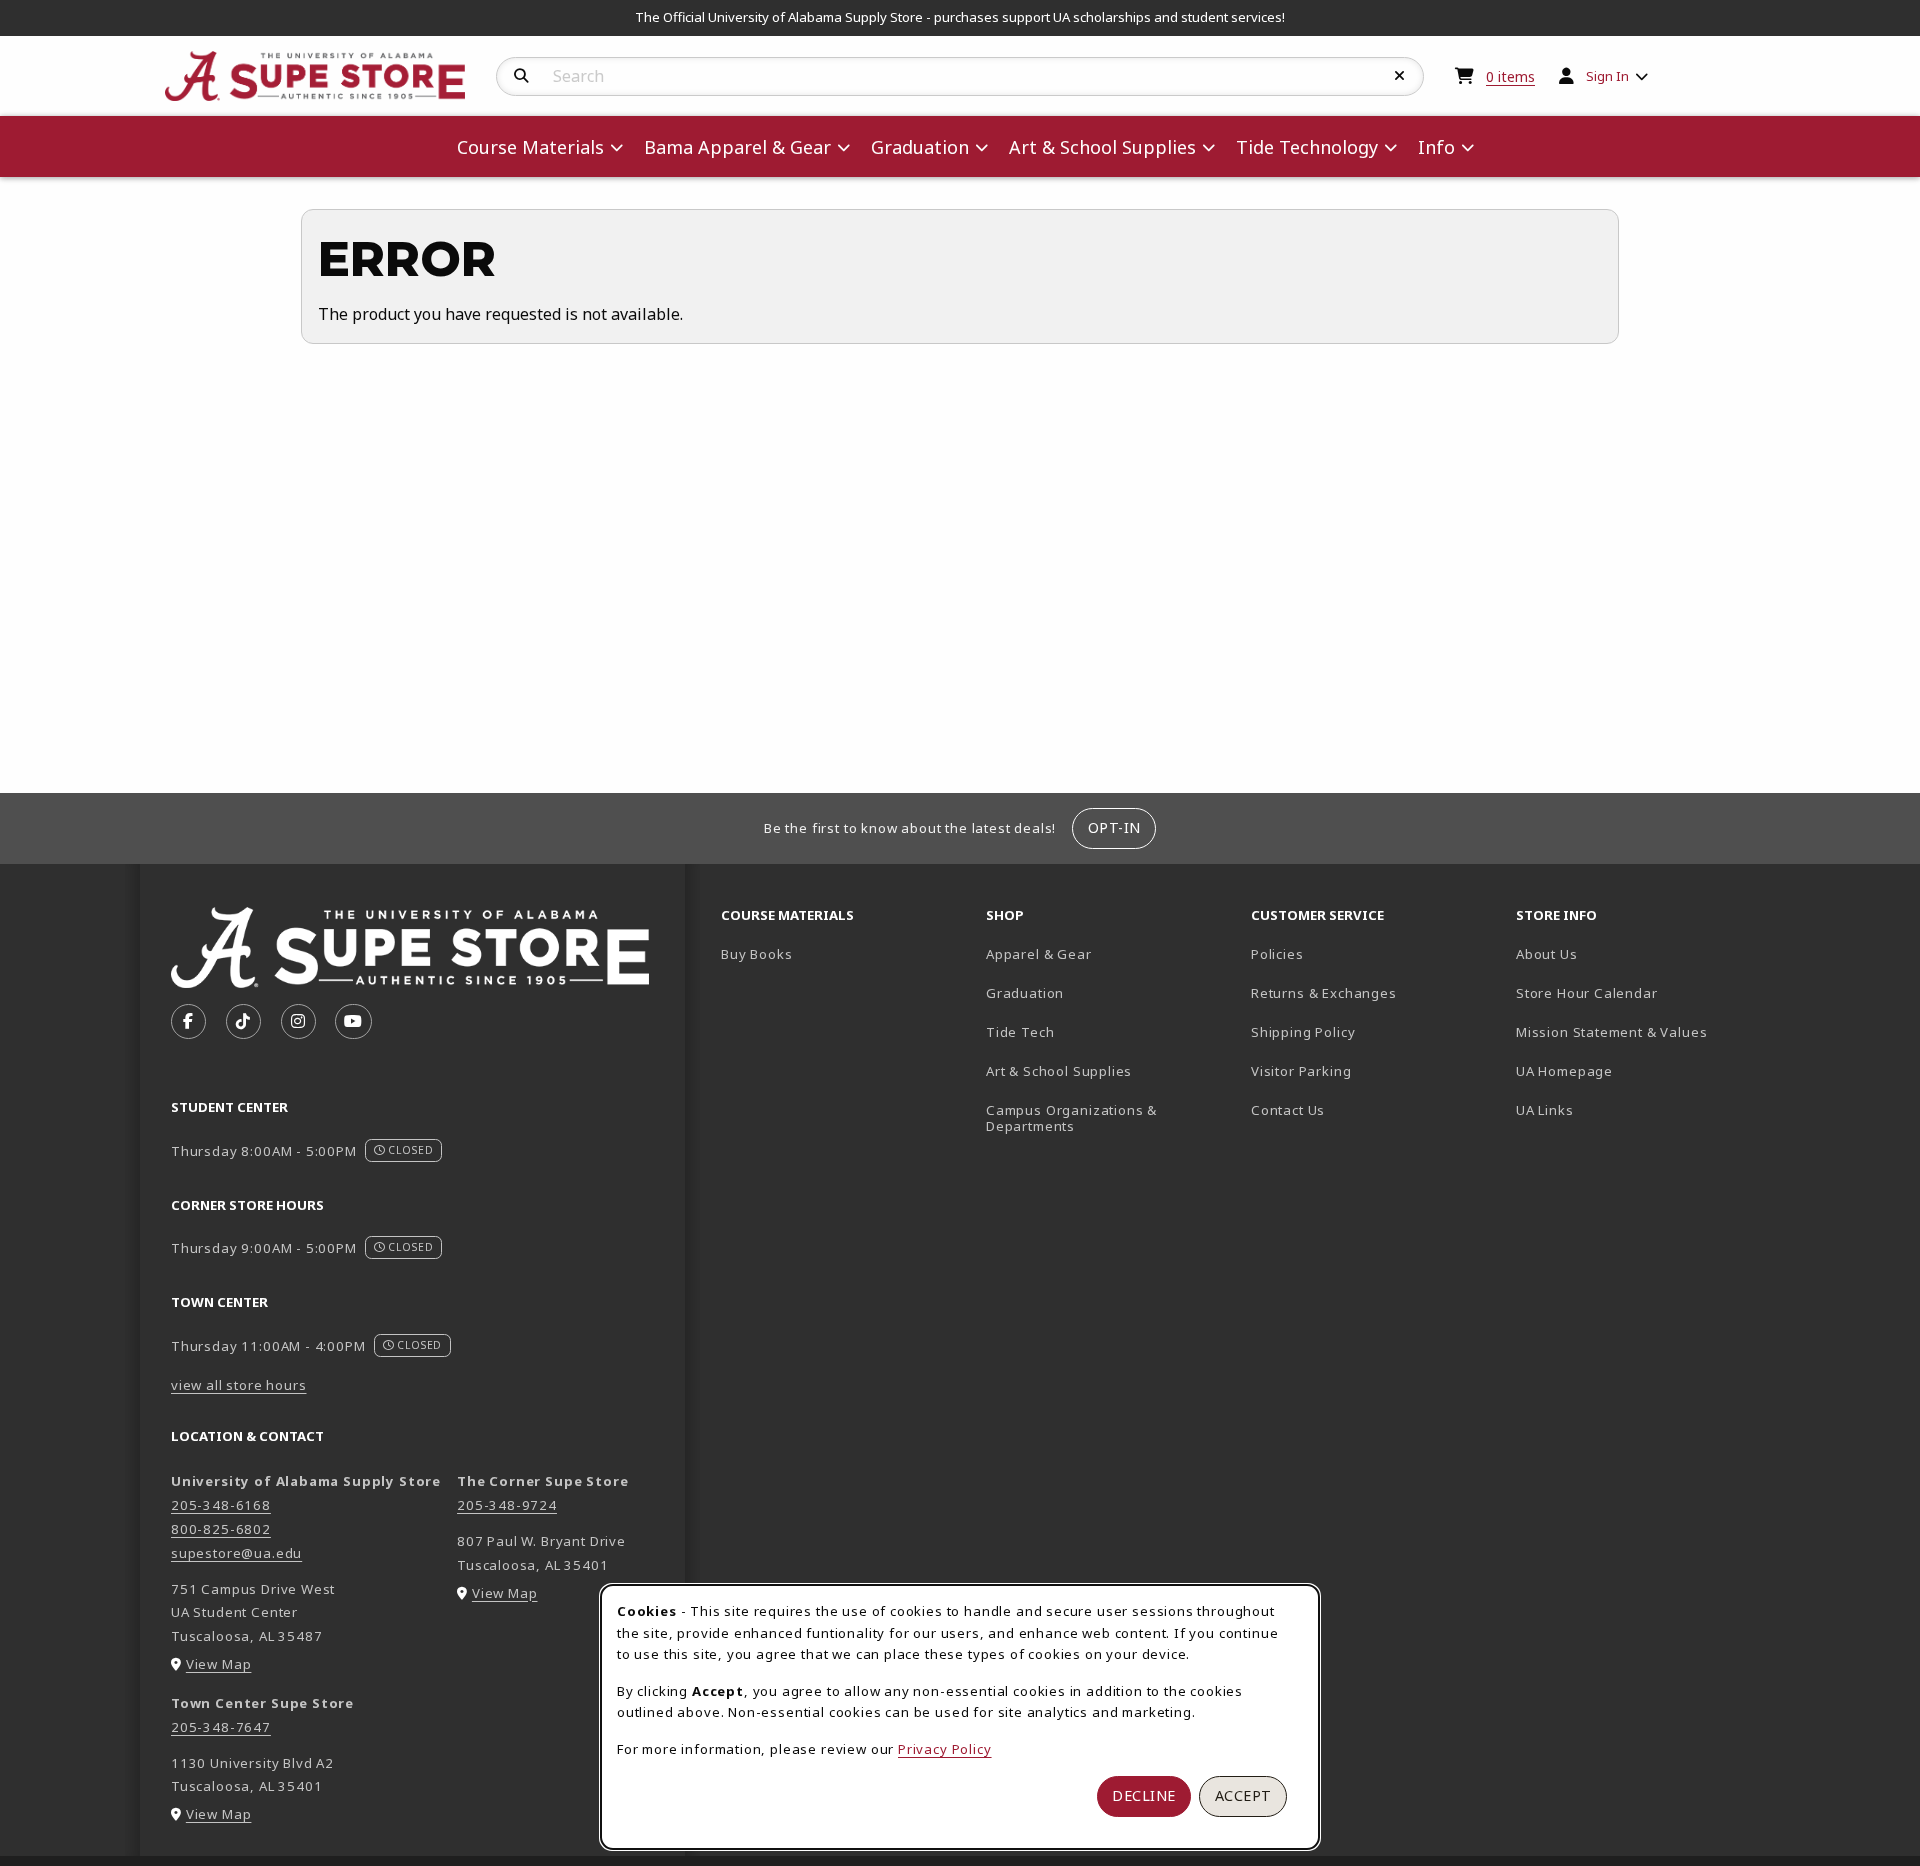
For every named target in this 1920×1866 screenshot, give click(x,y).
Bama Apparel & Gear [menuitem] (737, 147)
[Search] (521, 76)
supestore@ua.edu (236, 1553)
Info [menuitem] (1436, 147)
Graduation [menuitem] (920, 147)
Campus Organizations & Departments (1100, 1118)
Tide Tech (1020, 1032)
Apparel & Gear (1039, 954)
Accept (1243, 1795)
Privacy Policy (945, 1749)
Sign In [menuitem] (1607, 76)
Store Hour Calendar (1640, 992)
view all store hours (239, 1385)
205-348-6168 (221, 1505)
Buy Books (756, 954)
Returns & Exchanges (1324, 993)
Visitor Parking (1301, 1071)
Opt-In (1114, 827)
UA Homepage (1634, 1070)
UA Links (1545, 1110)
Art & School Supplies (1059, 1071)
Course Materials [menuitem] (530, 147)
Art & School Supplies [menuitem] (1102, 147)
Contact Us (1288, 1110)
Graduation (1025, 993)
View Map (219, 1664)
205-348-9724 (507, 1505)
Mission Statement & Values (1611, 1032)
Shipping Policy (1303, 1032)
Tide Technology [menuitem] (1307, 147)
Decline (1144, 1795)
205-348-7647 (221, 1727)
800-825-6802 (221, 1529)
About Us (1547, 954)
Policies (1277, 954)
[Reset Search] (1400, 76)
